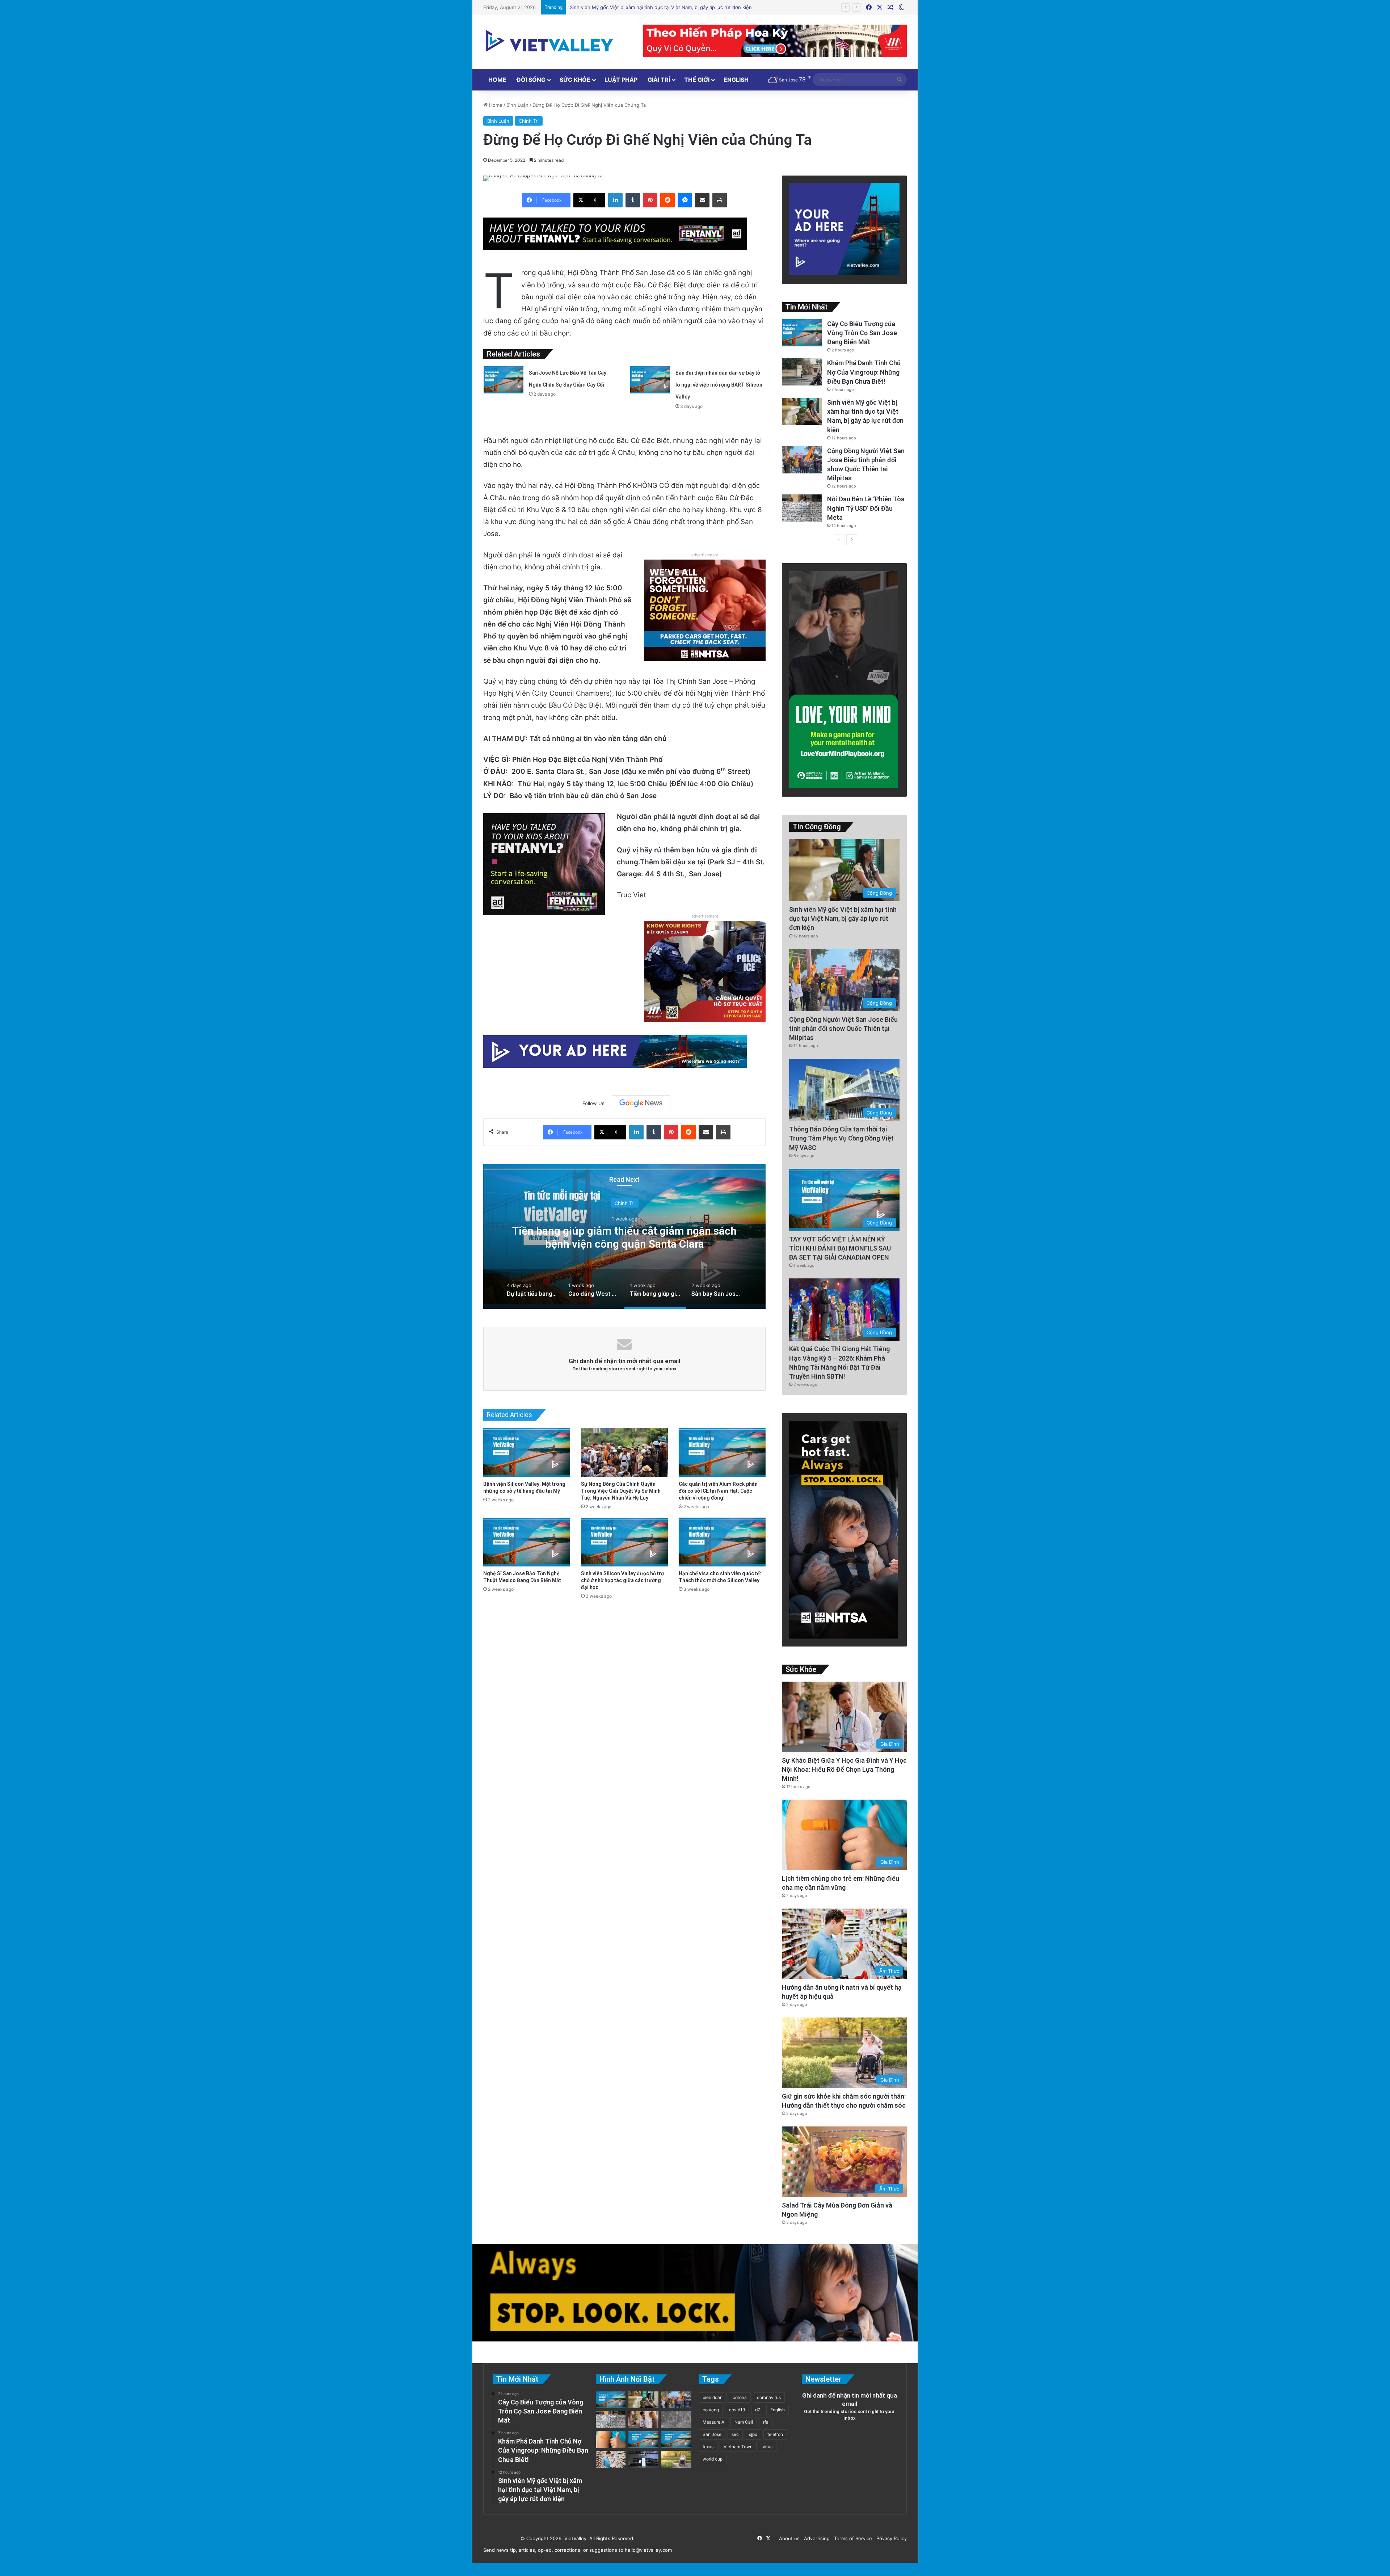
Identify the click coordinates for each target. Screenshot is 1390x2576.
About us (788, 2538)
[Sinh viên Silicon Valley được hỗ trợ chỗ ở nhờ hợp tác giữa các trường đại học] (624, 1542)
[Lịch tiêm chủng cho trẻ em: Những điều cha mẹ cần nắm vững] (611, 2439)
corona (740, 2397)
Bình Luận (517, 105)
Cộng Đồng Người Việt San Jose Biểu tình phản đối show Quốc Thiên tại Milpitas (843, 1028)
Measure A (713, 2422)
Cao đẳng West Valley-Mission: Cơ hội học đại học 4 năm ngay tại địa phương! (714, 1237)
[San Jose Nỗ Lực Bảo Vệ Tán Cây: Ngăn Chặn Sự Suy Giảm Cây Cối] (504, 380)
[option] (714, 1236)
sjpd (753, 2434)
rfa (766, 2422)
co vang (711, 2410)
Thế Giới (697, 80)
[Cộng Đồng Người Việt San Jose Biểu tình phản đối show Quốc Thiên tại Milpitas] (802, 460)
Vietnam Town (738, 2447)
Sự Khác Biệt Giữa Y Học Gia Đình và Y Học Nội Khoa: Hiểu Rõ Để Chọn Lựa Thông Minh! (670, 7)
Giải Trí (659, 80)
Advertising (815, 2538)
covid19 (737, 2410)
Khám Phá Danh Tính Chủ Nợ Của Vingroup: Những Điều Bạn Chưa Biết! (864, 372)
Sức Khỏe (575, 80)
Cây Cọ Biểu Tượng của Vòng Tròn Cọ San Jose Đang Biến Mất (862, 333)
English (736, 80)
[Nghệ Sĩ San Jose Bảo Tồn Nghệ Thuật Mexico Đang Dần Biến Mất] (527, 1542)
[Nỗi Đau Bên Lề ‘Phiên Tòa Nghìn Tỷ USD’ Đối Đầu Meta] (802, 508)
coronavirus (769, 2397)
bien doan (713, 2397)
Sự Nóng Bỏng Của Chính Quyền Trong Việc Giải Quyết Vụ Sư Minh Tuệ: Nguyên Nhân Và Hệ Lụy (621, 1491)
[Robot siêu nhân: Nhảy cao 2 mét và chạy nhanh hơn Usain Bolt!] (643, 2459)
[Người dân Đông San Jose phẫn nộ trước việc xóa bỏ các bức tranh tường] (676, 2439)
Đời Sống (531, 80)
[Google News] (641, 1103)
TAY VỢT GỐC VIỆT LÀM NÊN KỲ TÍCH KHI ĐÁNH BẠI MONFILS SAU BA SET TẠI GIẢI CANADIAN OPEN (840, 1248)
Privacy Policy (890, 2538)
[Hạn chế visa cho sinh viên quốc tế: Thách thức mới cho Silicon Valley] (722, 1542)
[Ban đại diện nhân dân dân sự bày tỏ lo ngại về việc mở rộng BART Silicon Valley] (650, 380)
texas (708, 2447)
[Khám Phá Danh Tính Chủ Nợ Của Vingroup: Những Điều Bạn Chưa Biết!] (802, 372)
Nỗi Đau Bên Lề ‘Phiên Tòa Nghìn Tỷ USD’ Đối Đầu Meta (866, 508)
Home (497, 80)
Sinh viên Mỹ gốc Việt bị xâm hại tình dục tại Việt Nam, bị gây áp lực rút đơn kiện (843, 918)
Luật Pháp (621, 80)
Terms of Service (852, 2538)
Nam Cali (744, 2422)
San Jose (712, 2434)
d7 (758, 2410)
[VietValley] (550, 41)
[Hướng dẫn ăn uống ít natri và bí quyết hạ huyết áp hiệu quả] (611, 2459)
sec (735, 2434)
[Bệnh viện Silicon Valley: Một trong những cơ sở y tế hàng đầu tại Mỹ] (527, 1452)
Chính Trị (529, 121)
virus (768, 2447)
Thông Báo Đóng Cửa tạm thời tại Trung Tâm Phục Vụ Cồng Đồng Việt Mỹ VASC (841, 1138)
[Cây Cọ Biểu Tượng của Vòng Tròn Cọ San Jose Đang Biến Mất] (802, 333)
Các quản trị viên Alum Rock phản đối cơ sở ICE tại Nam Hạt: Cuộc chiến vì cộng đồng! (718, 1491)
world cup (713, 2459)
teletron (775, 2434)
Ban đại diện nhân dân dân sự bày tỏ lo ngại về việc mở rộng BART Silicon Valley (719, 385)
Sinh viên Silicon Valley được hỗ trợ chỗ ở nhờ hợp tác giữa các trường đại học (622, 1580)
